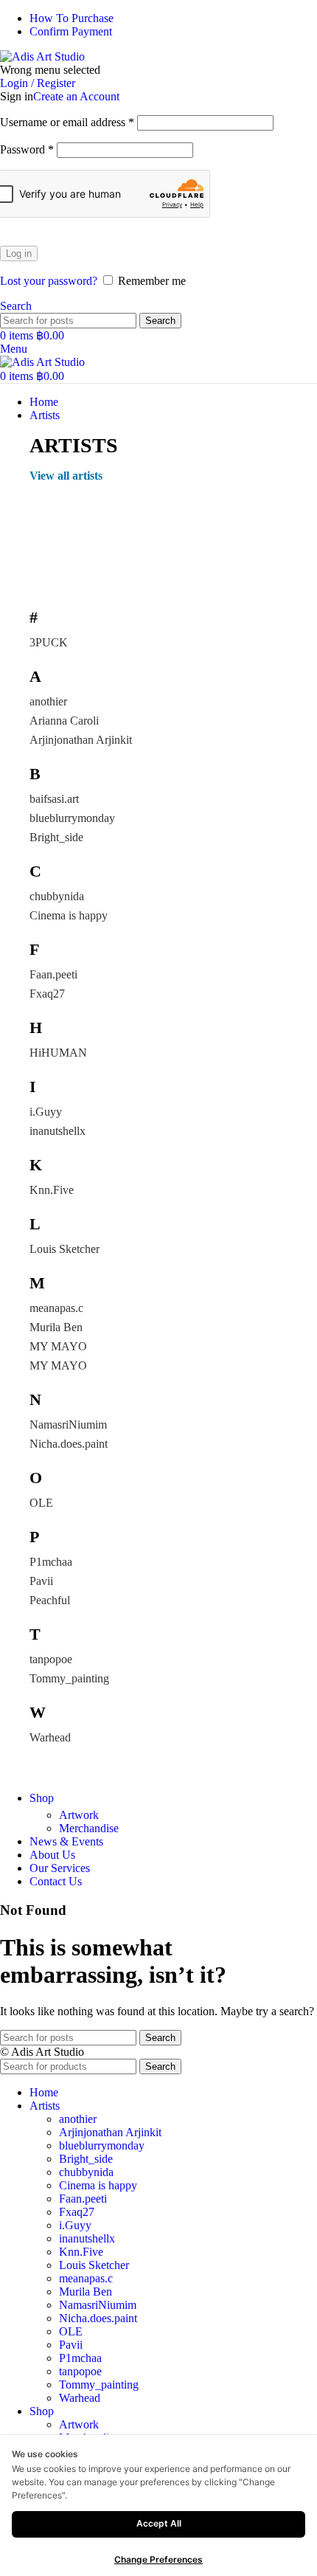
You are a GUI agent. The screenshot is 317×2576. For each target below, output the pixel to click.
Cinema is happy (69, 915)
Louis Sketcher (65, 1249)
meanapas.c (56, 1308)
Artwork (79, 1815)
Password (27, 149)
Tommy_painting (69, 1678)
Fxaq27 (47, 994)
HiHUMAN (58, 1053)
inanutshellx (58, 1131)
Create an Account (76, 96)
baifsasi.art (54, 799)
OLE (41, 1503)
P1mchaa (51, 1562)
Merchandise (89, 1828)
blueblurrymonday (72, 818)
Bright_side (56, 837)
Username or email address (67, 122)
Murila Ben (56, 1327)
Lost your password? (49, 281)
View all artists (66, 476)
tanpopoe (51, 1659)
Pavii (41, 1581)
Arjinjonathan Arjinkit (81, 740)
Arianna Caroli (64, 721)
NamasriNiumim (68, 1425)
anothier (48, 701)
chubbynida (57, 896)
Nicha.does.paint (69, 1444)
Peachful (50, 1600)
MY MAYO (58, 1346)
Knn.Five (52, 1190)
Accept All (159, 2523)
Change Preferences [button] (158, 2559)
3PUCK (49, 642)
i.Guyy (46, 1112)
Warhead (50, 1737)
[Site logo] (42, 56)
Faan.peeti (53, 974)
